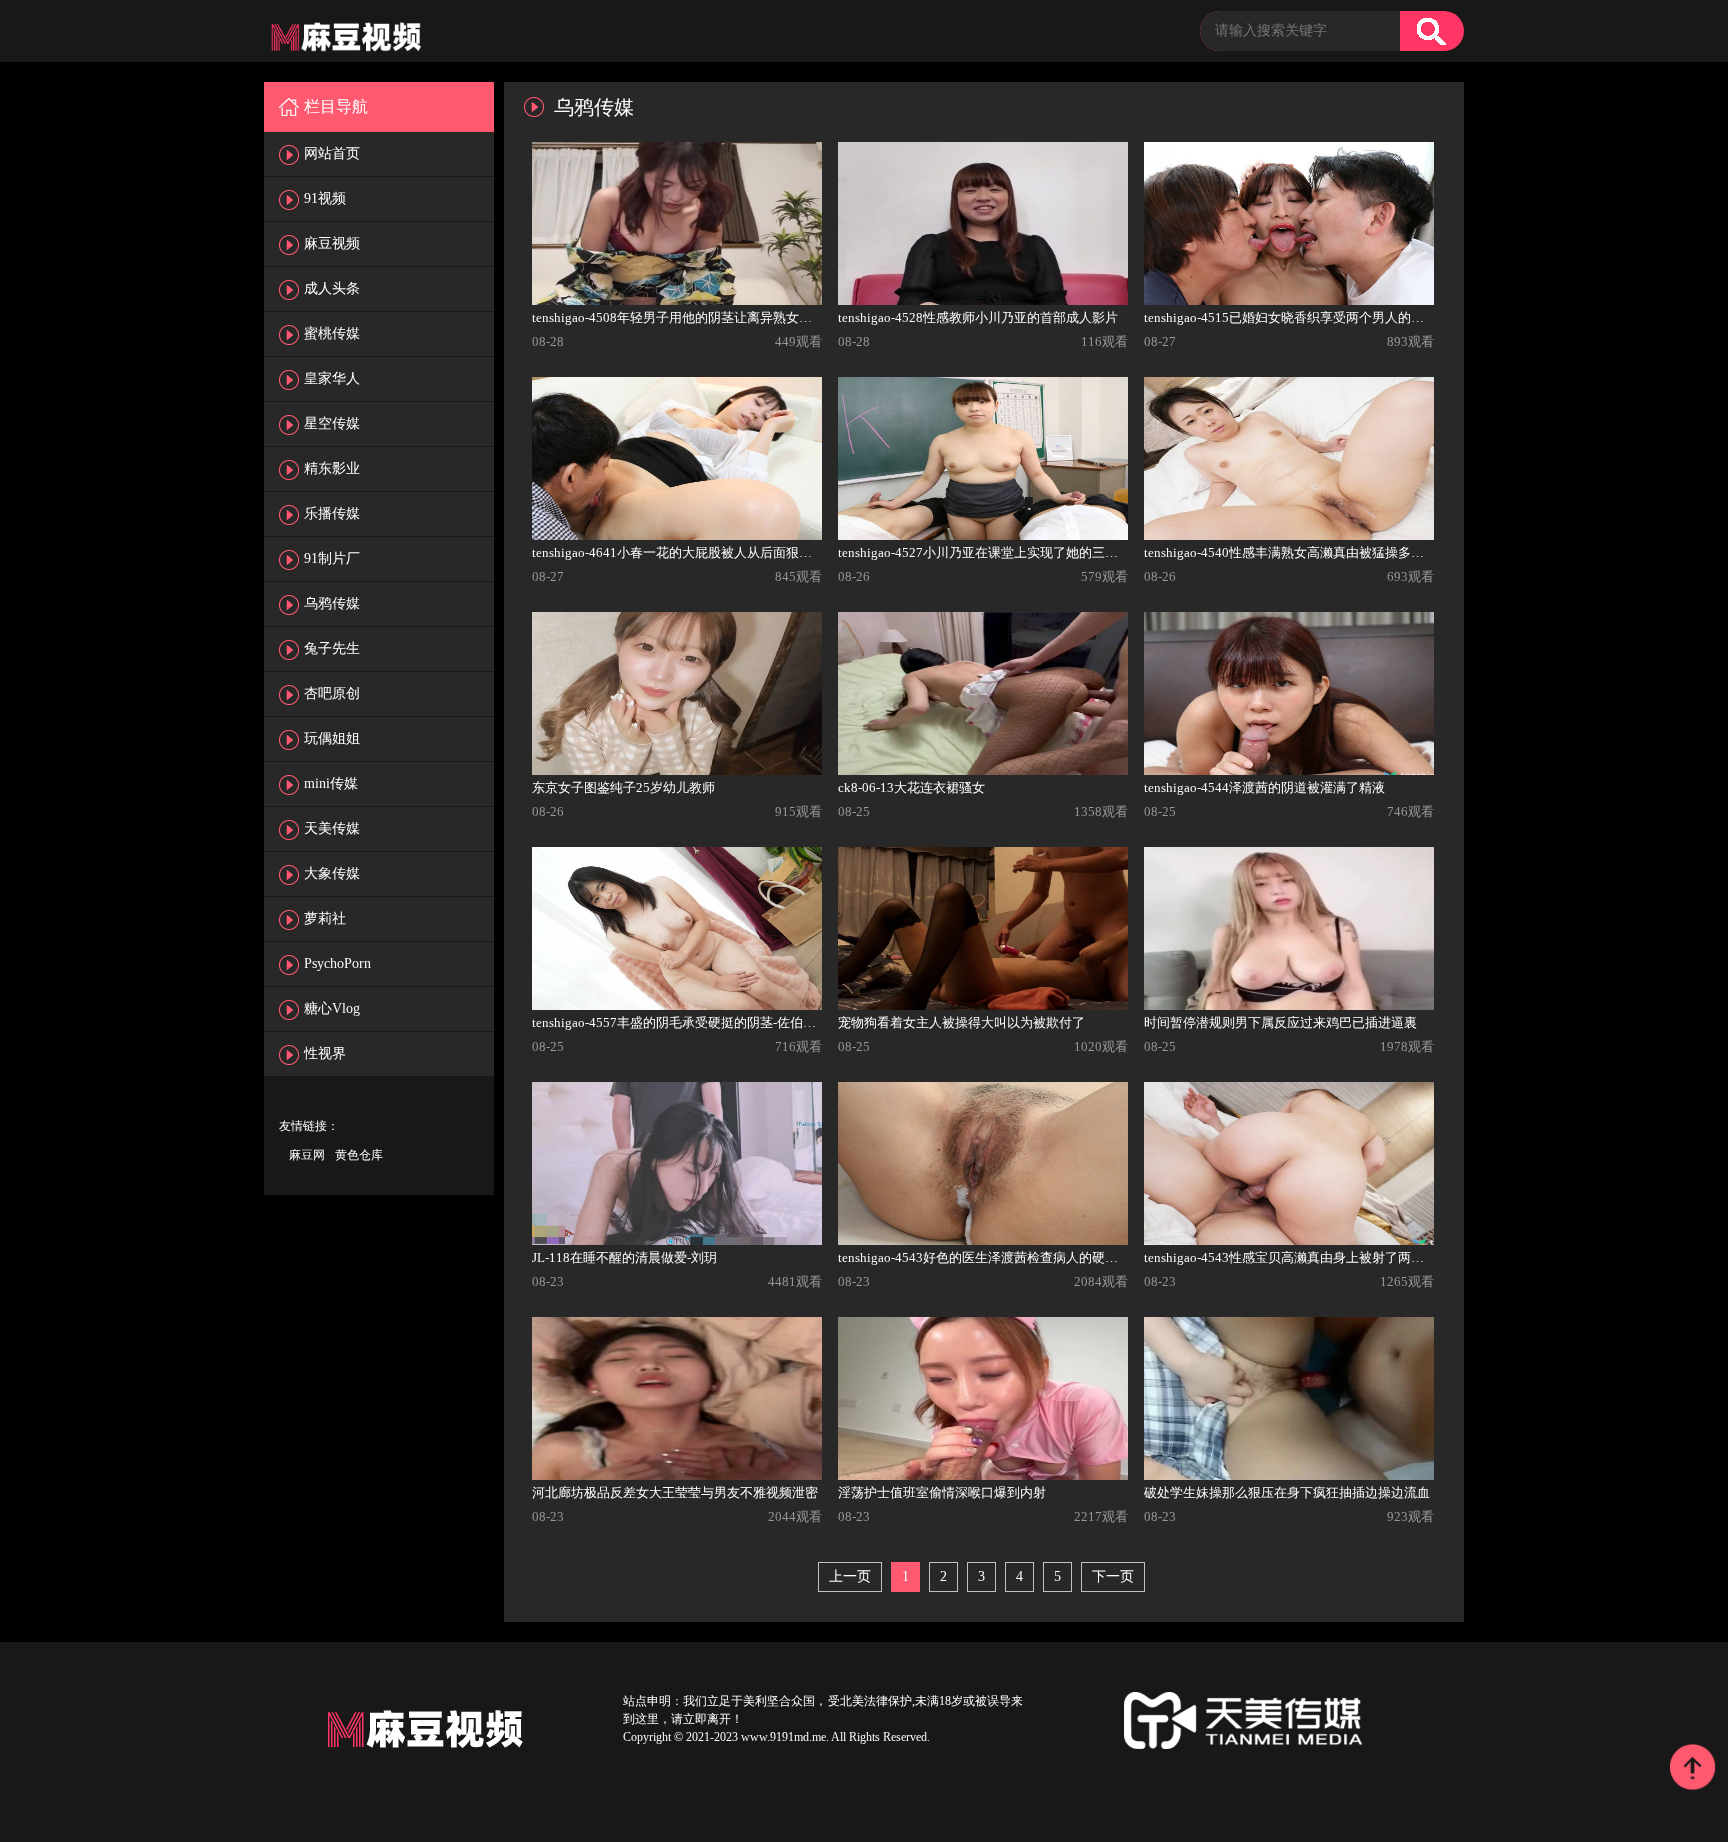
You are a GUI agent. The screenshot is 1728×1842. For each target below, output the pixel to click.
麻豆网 (307, 1155)
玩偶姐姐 (332, 738)
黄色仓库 (359, 1155)
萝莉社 (325, 918)
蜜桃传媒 (332, 333)
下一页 (1113, 1576)
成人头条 (332, 288)
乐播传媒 (332, 513)
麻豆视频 (332, 243)
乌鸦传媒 (332, 603)
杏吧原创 (332, 693)
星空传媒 (332, 423)
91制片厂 (332, 558)
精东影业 (332, 468)
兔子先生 (332, 648)
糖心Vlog (332, 1008)
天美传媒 (332, 828)
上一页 (850, 1576)
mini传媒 (331, 783)
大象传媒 (332, 873)
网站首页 (332, 153)
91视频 (325, 198)
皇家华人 (332, 378)
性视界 (325, 1053)
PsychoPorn (337, 963)
